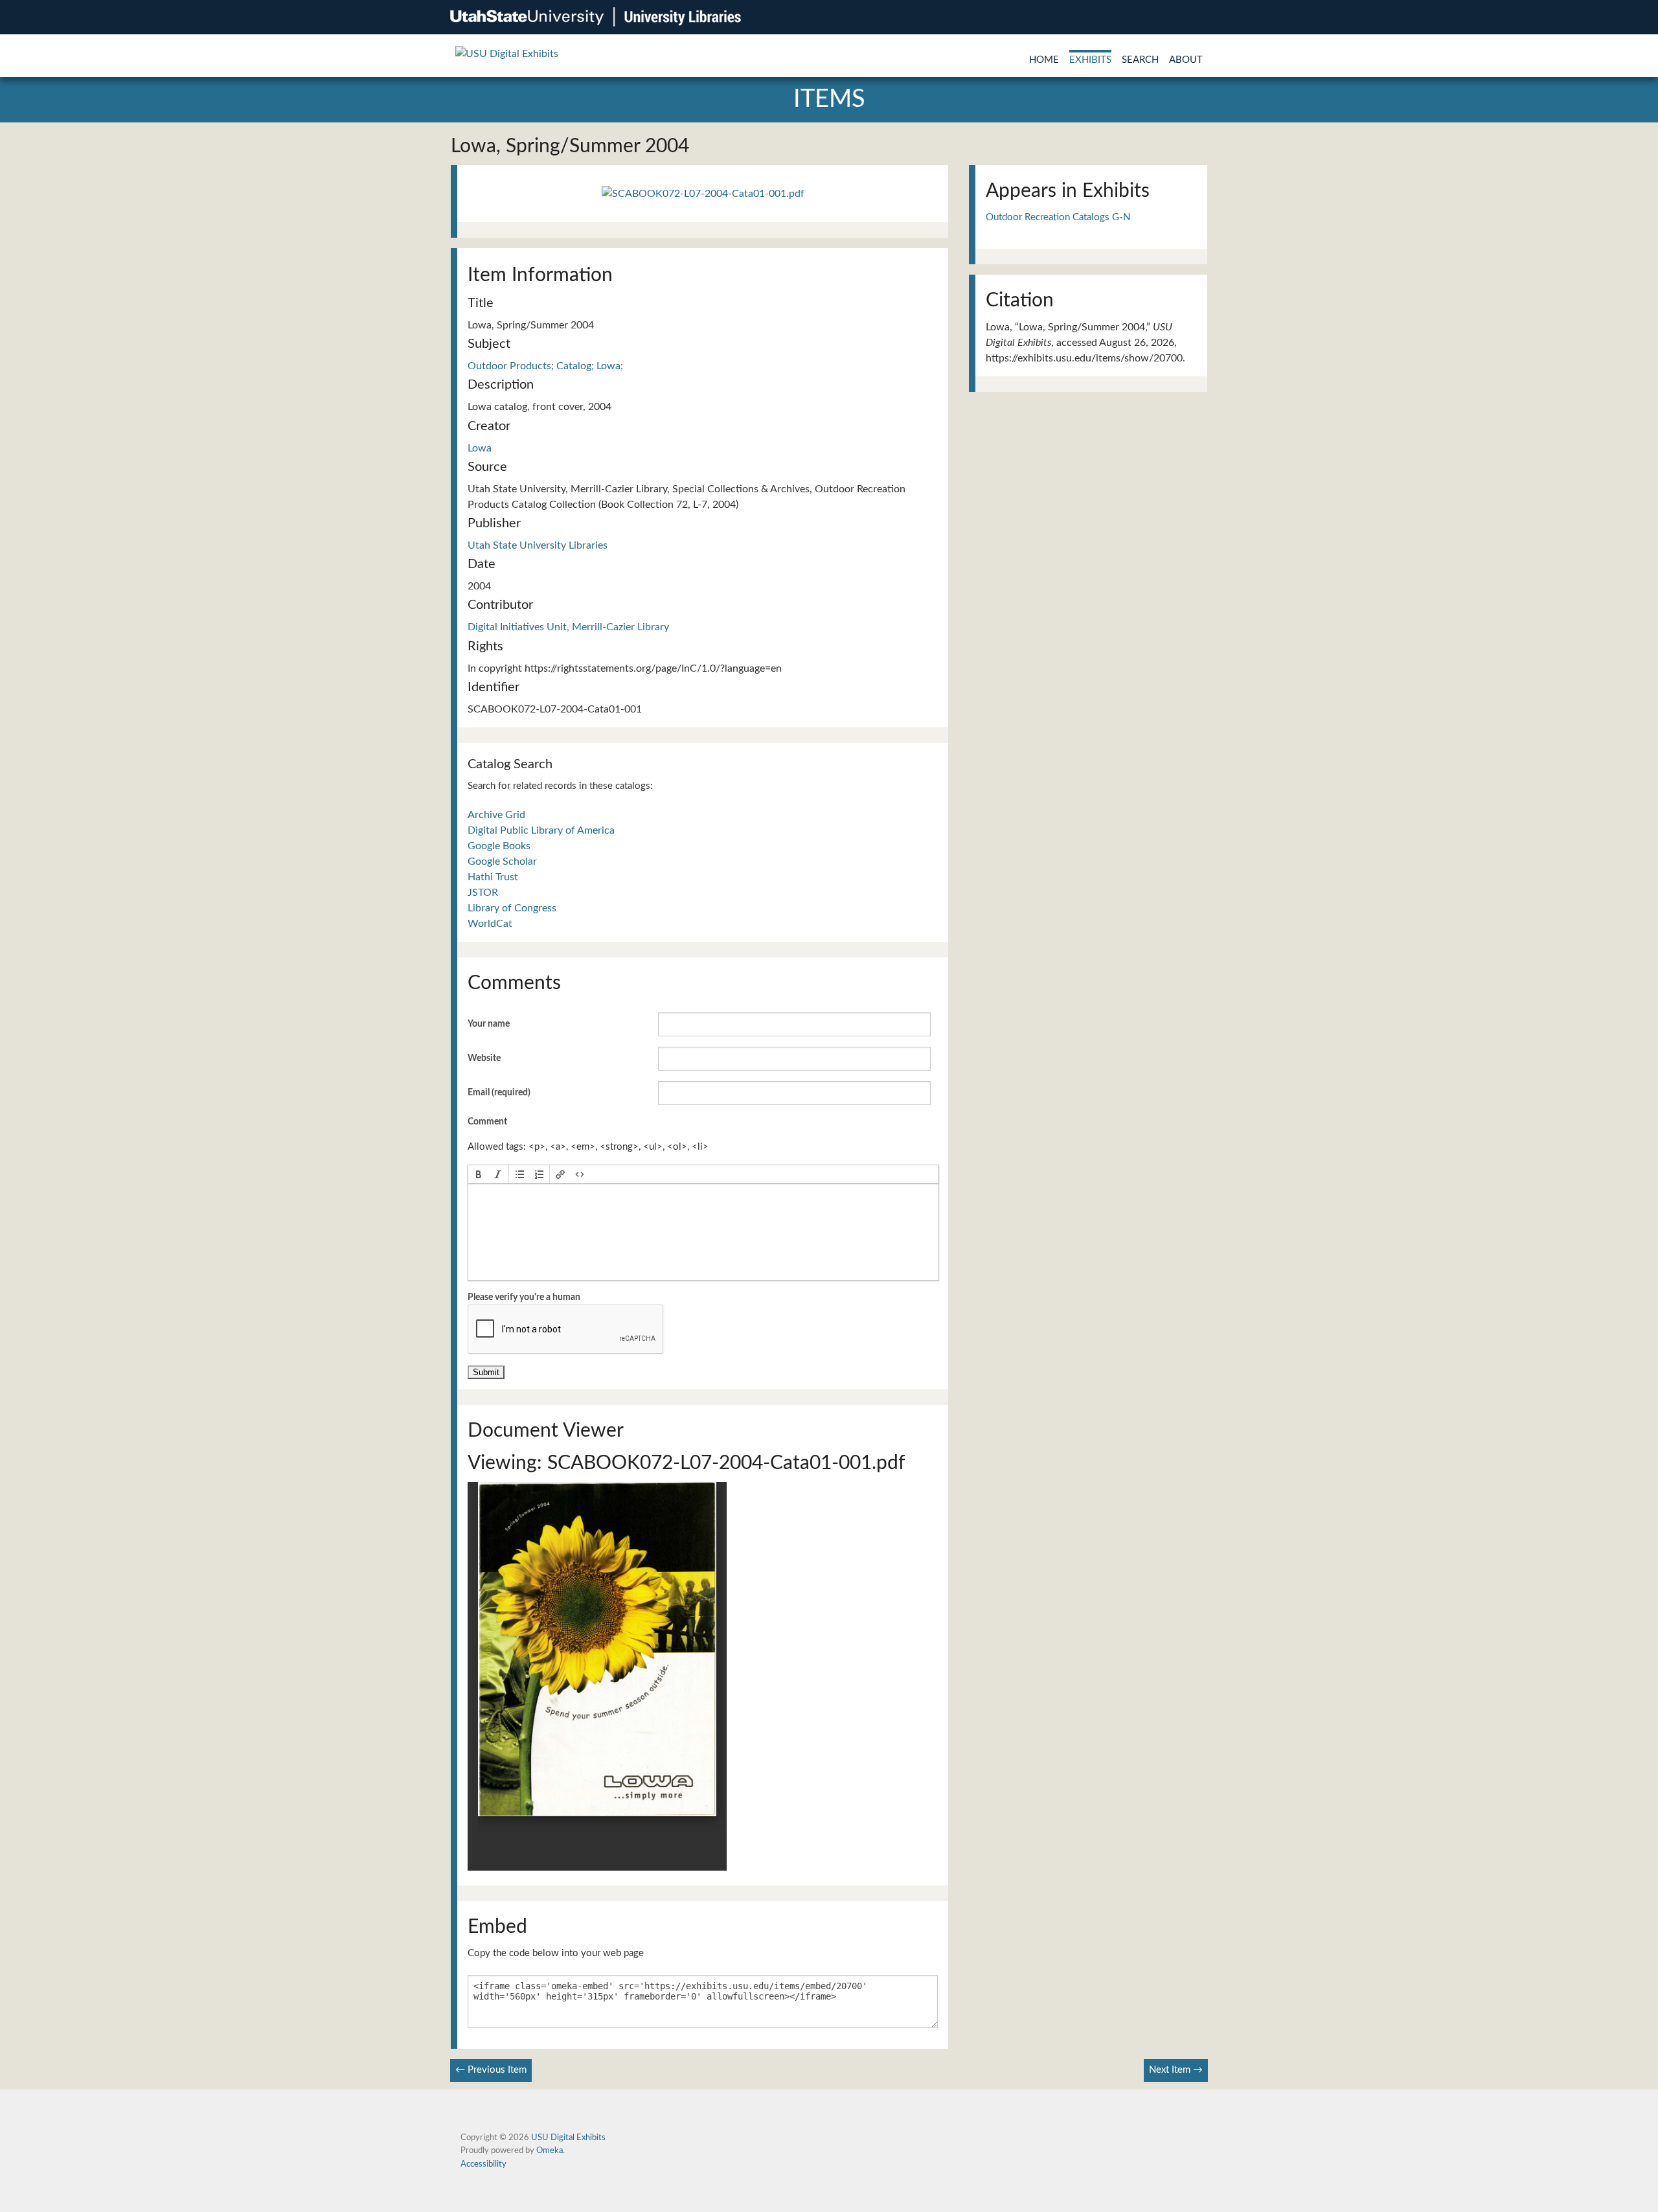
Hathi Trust (493, 877)
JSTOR (483, 893)
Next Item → (1176, 2070)
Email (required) (499, 1093)
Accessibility (483, 2164)
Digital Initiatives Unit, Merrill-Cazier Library (568, 627)
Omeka (550, 2150)
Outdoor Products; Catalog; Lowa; (545, 366)
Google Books (499, 846)
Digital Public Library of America (541, 830)
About (1186, 60)
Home (1044, 60)
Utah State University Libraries (538, 545)
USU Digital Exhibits (568, 2138)
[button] (479, 1174)
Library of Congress (512, 908)
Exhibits (1090, 60)
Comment (487, 1122)
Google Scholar (502, 861)
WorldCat (490, 924)
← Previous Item (491, 2070)
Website (484, 1058)
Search (1140, 60)
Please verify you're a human (524, 1297)
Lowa (480, 448)
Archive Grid (496, 815)
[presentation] (479, 1174)
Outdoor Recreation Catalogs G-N (1058, 217)
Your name (489, 1024)
